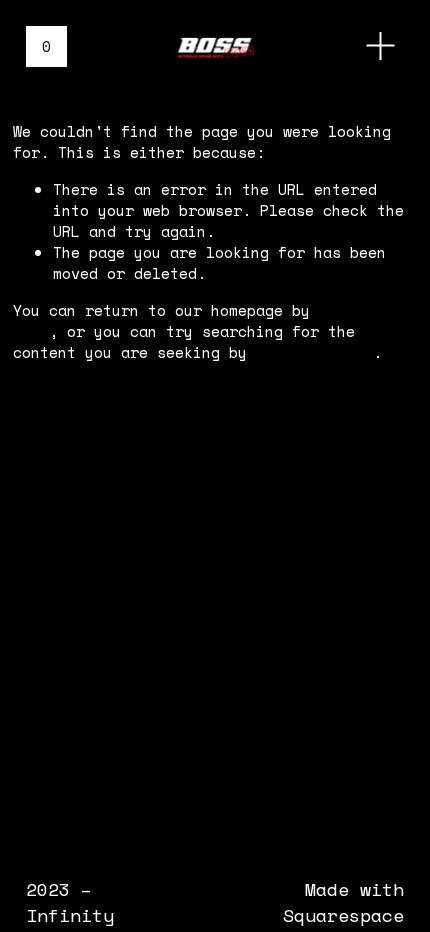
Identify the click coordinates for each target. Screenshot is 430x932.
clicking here (314, 352)
